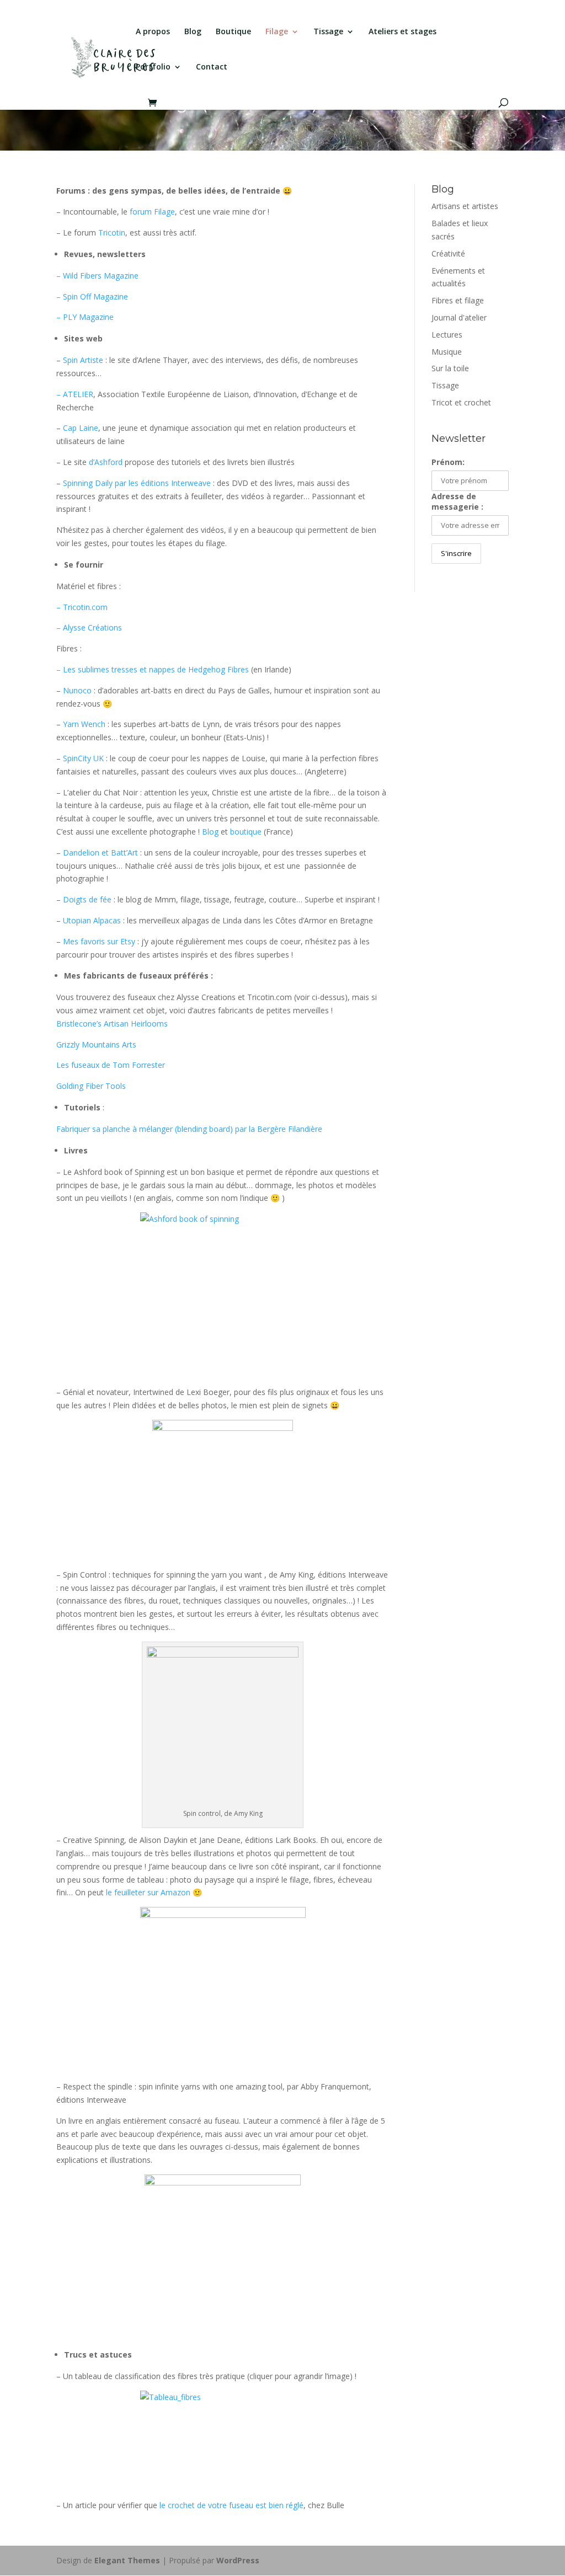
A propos (153, 32)
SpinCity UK (83, 758)
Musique (447, 352)
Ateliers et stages (403, 32)
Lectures (447, 335)
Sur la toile (450, 368)
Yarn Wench (84, 724)
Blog (193, 32)
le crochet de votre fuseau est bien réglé (231, 2505)
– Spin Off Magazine (92, 296)
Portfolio (153, 67)
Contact (212, 67)
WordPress (238, 2560)
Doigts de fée (87, 899)
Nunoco (77, 690)
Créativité (448, 253)
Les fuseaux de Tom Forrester (111, 1065)
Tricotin (112, 233)
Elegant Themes (127, 2560)
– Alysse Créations (89, 627)
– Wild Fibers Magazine (97, 276)
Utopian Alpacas (92, 920)
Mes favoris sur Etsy (99, 941)
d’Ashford (106, 462)
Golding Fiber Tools (91, 1086)
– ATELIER (75, 394)
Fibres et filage (458, 300)
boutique (246, 832)
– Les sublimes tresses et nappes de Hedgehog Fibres (153, 669)
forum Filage (152, 212)
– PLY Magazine (85, 317)
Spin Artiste (83, 360)
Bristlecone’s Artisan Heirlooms (112, 1024)
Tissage (328, 32)
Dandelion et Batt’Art (100, 853)
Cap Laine (81, 428)
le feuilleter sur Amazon (148, 1892)
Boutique (233, 32)
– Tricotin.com (82, 607)
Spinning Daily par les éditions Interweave (138, 483)
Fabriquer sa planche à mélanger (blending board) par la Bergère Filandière (189, 1129)
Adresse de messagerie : (457, 501)
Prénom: (448, 462)
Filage (277, 32)
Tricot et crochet (461, 402)
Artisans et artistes (465, 206)
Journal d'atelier (459, 317)
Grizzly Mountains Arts (96, 1044)
